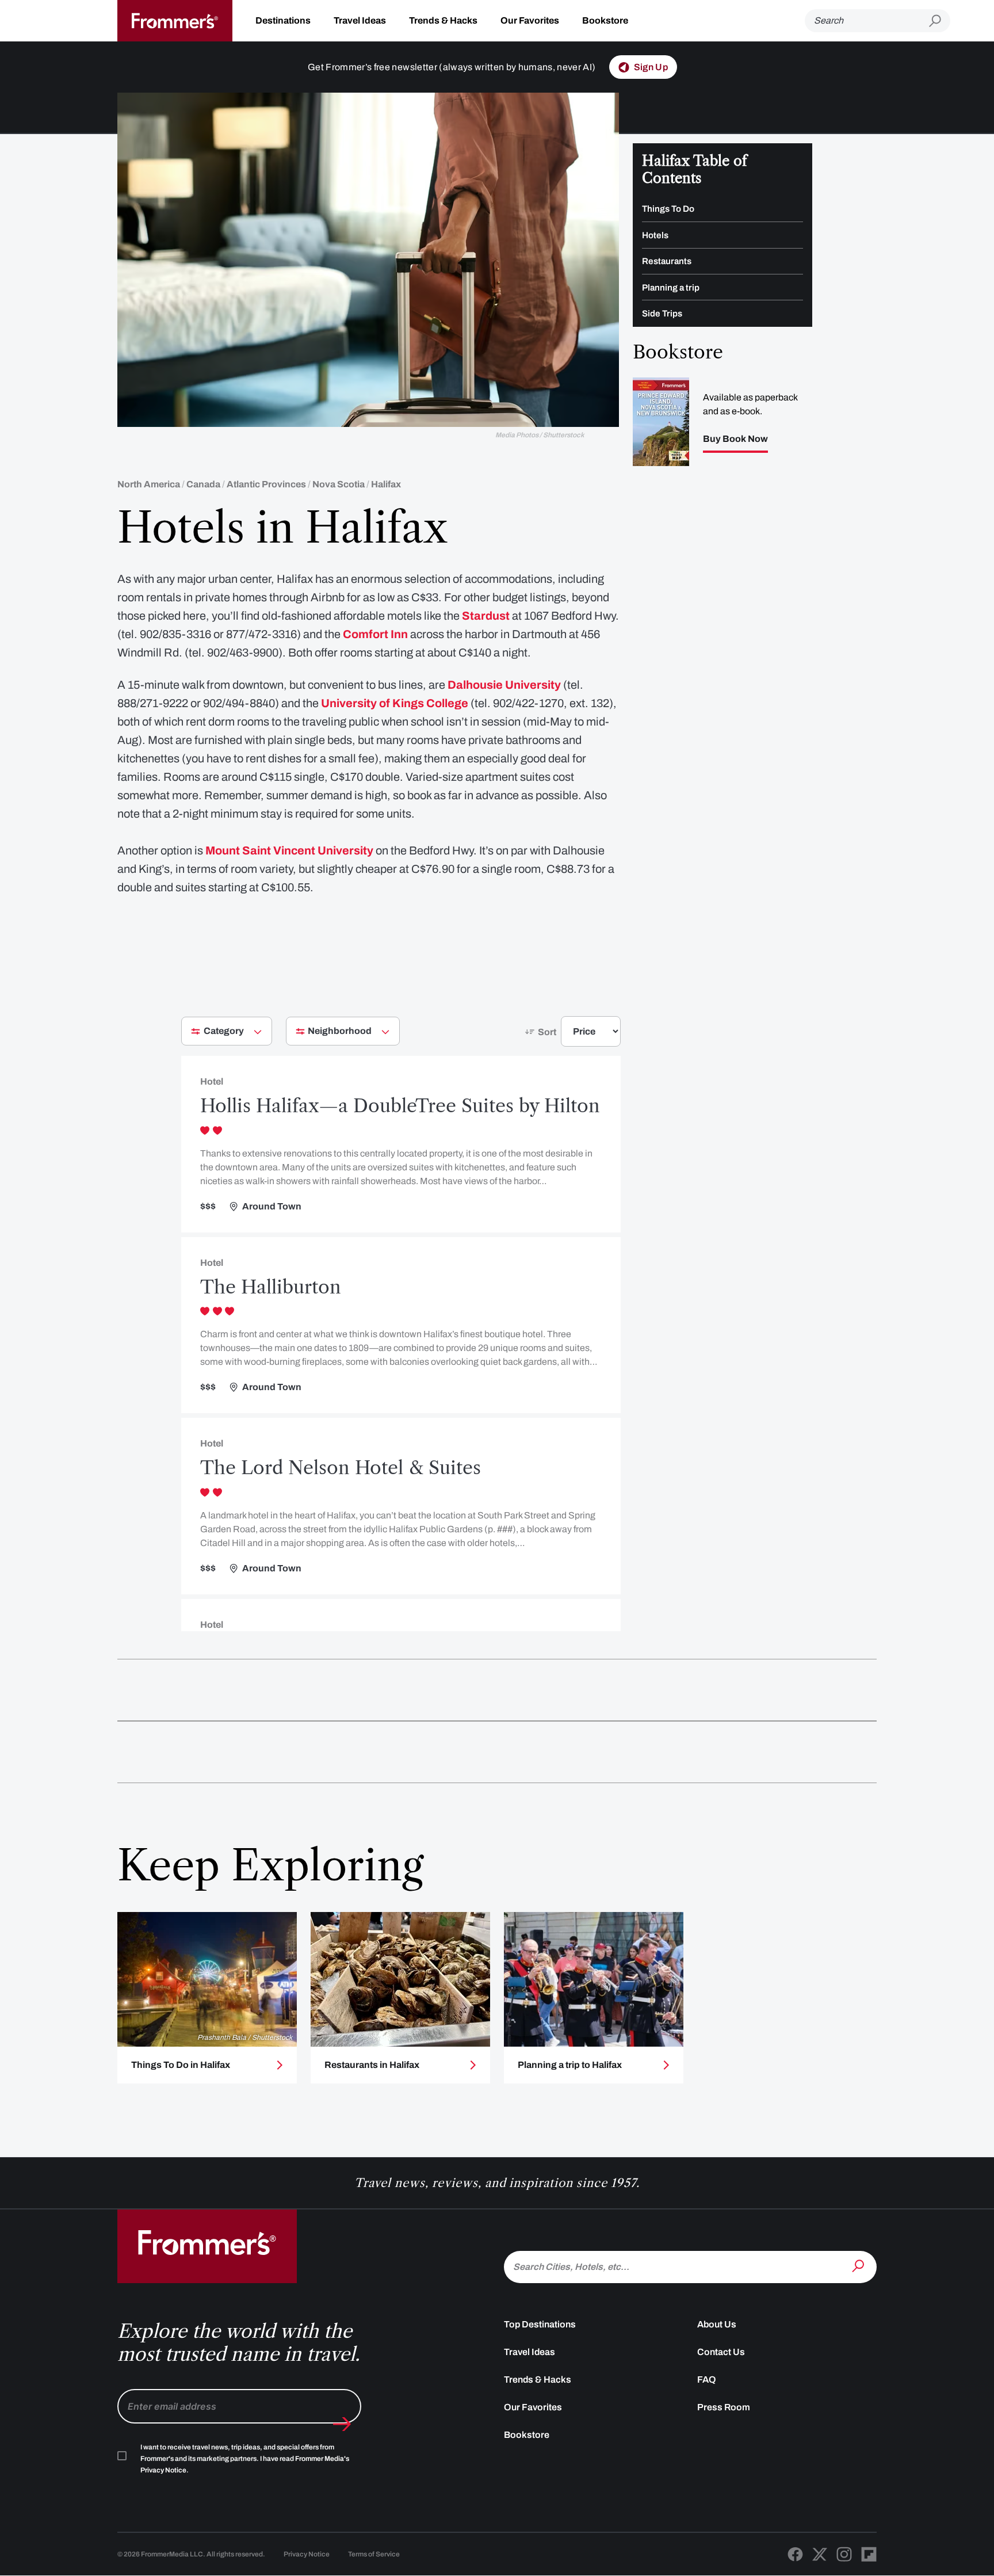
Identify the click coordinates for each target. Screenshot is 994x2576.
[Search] (859, 2266)
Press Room (724, 2407)
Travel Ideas (360, 20)
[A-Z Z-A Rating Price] (570, 1036)
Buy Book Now (735, 439)
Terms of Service (374, 2554)
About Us (717, 2324)
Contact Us (721, 2352)
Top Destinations (540, 2324)
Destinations (283, 20)
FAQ (707, 2380)
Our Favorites (530, 20)
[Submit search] (940, 21)
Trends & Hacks (443, 20)
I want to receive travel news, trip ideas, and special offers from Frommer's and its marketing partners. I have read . (245, 2459)
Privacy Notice (307, 2554)
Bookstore (605, 20)
